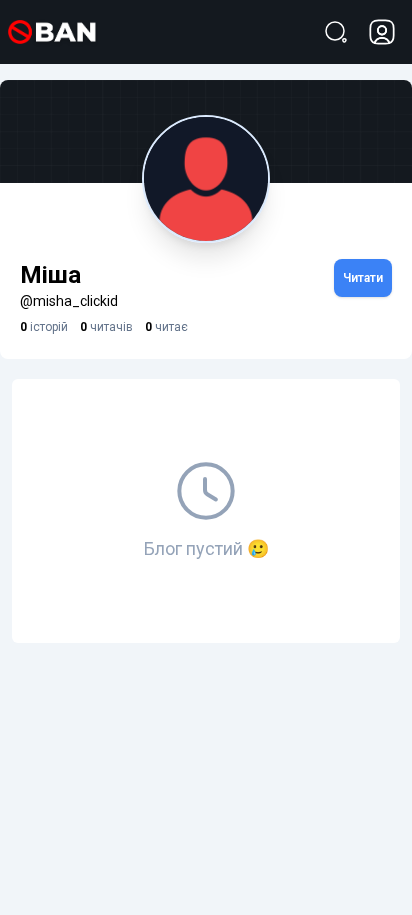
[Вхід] (382, 32)
